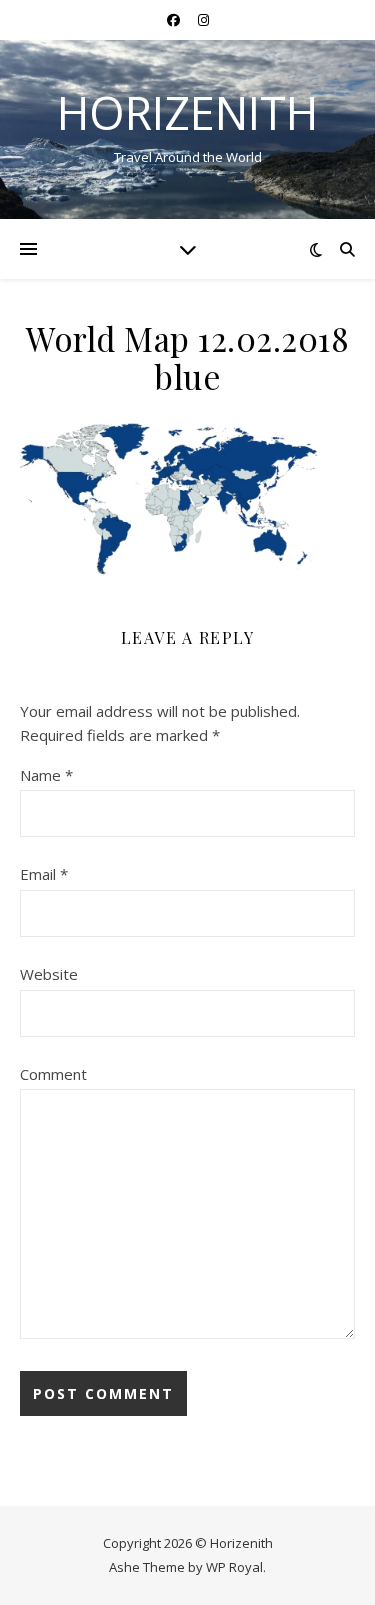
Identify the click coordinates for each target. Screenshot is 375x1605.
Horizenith (187, 112)
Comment (53, 1074)
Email (44, 874)
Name (46, 775)
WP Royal (234, 1567)
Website (49, 974)
